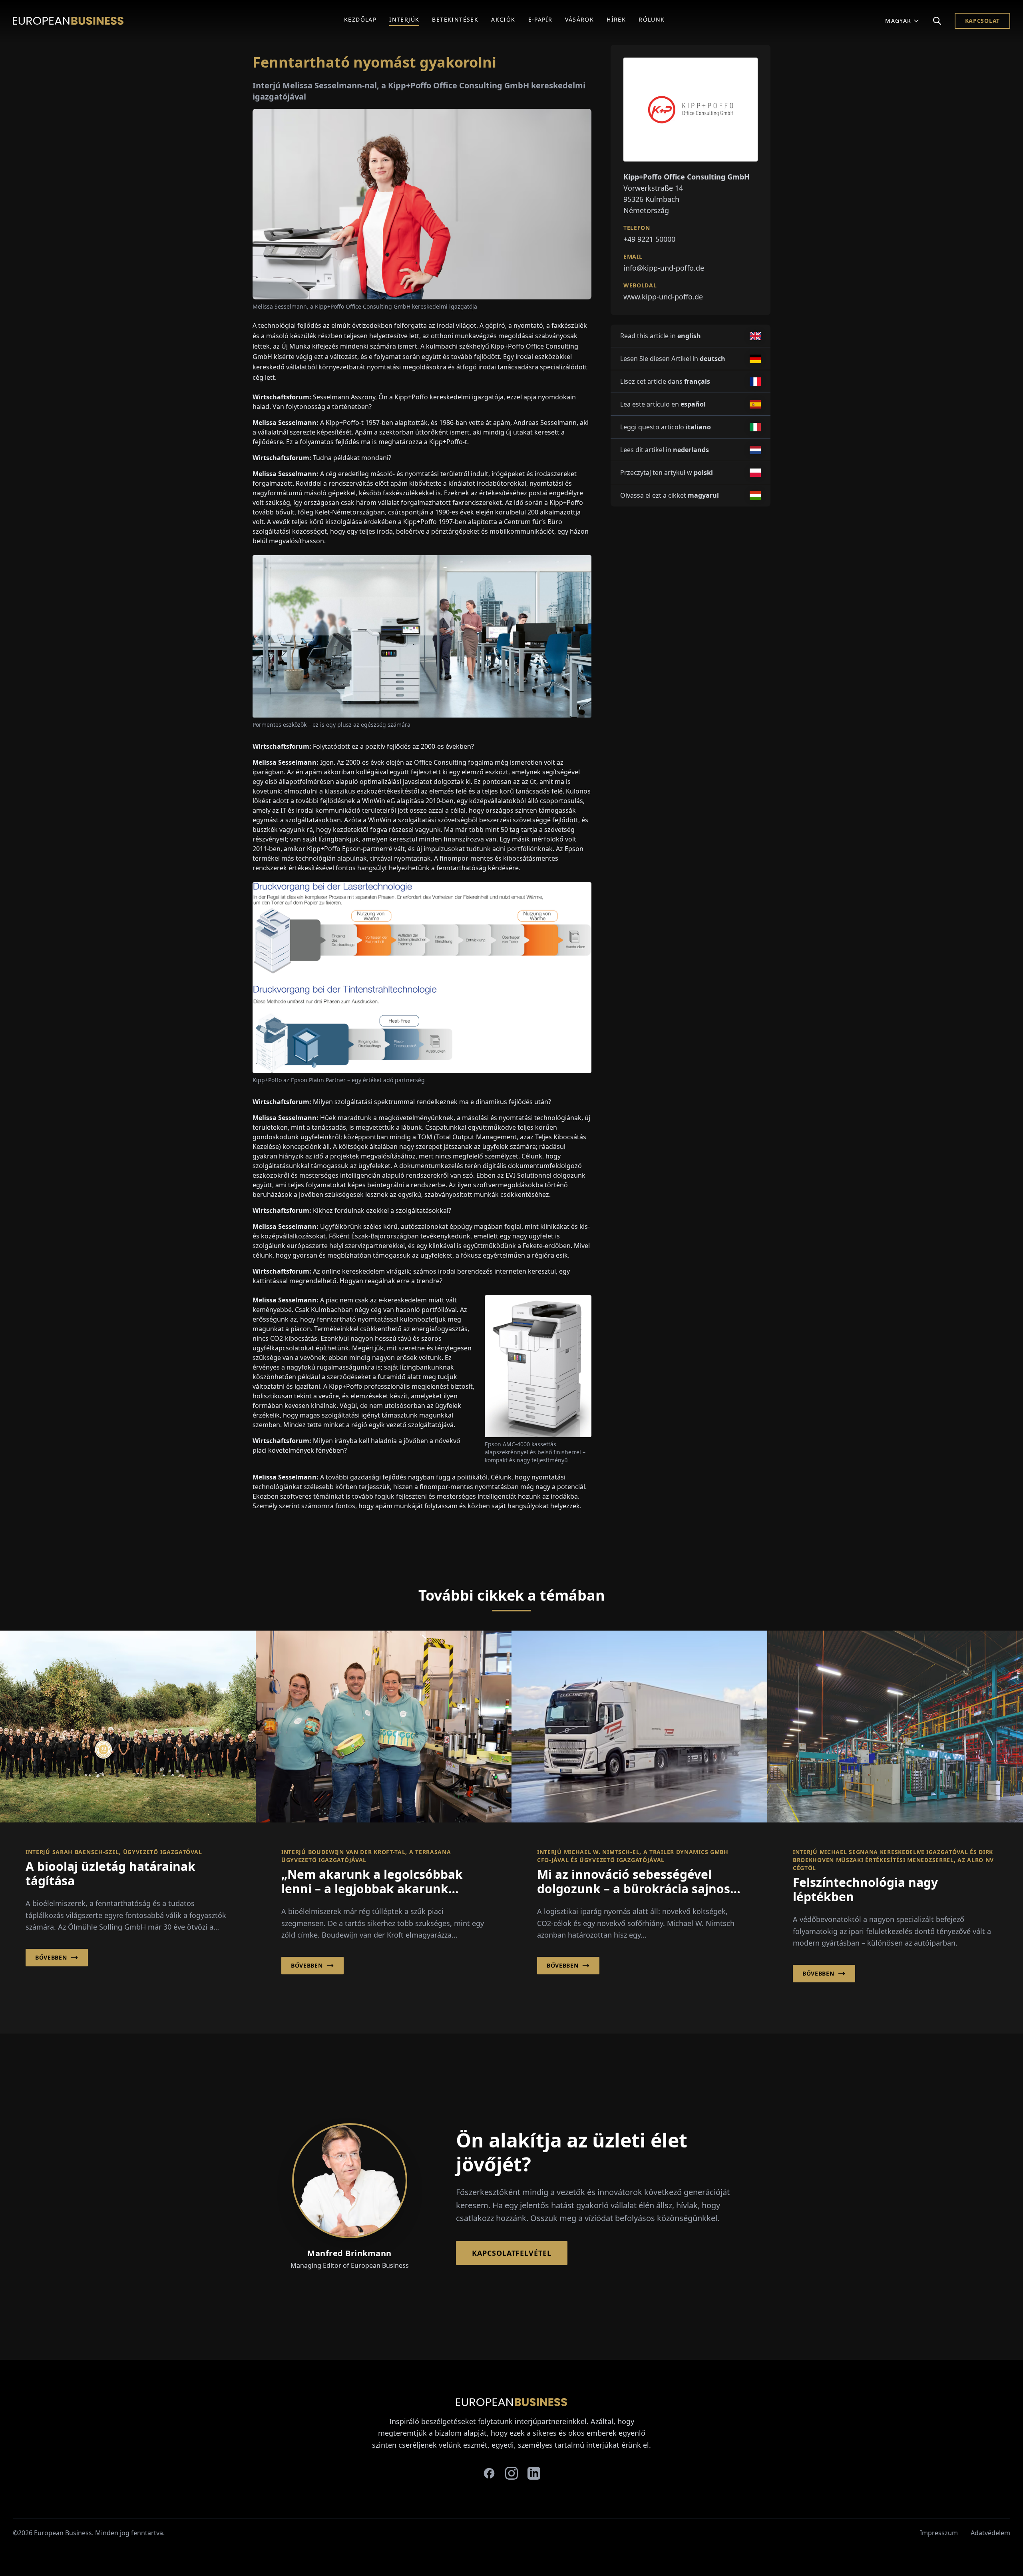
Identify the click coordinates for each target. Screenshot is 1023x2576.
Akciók (503, 19)
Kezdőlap (360, 19)
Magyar (898, 21)
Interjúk (404, 19)
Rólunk (652, 19)
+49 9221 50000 (649, 239)
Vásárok (579, 19)
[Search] (937, 21)
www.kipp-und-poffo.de (663, 297)
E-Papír (540, 19)
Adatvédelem (990, 2533)
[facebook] (489, 2473)
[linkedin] (534, 2473)
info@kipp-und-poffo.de (664, 268)
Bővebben (51, 1957)
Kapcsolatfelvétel (511, 2253)
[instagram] (511, 2473)
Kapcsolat (982, 21)
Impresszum (939, 2533)
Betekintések (455, 19)
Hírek (616, 19)
